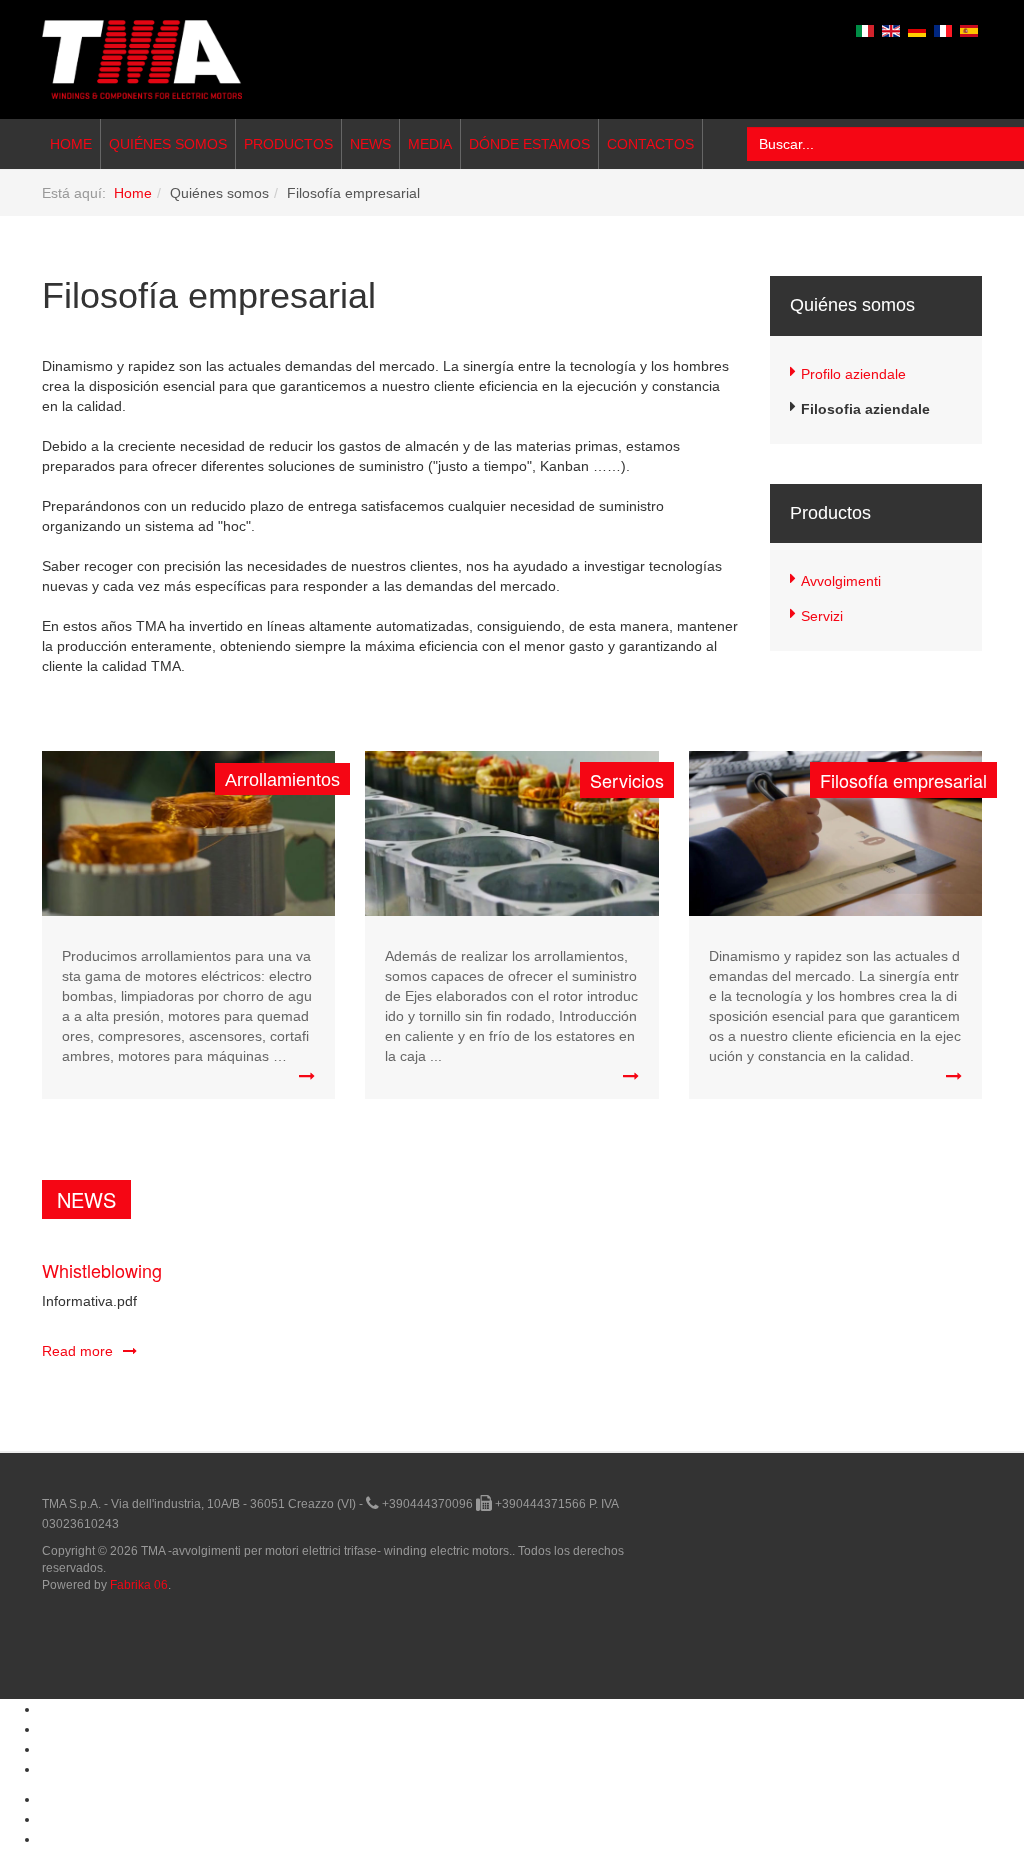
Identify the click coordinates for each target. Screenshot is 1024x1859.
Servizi (822, 616)
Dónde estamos (529, 144)
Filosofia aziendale (865, 409)
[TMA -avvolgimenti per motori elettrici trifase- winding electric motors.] (142, 59)
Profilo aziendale (853, 374)
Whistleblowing (102, 1270)
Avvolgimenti (841, 581)
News (370, 144)
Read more (77, 1351)
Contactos (650, 144)
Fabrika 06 (139, 1585)
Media (430, 144)
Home (71, 144)
